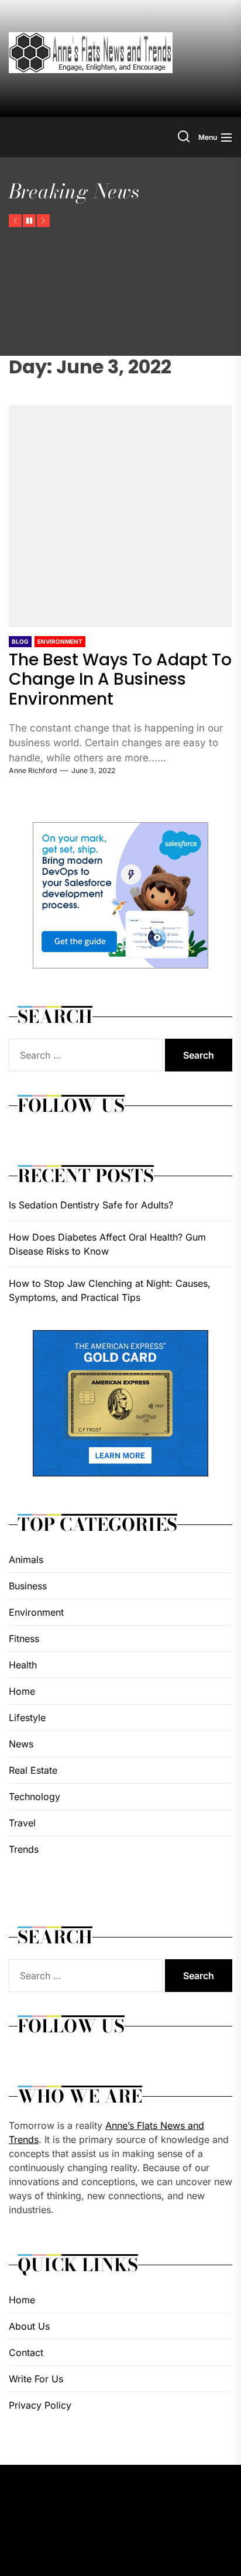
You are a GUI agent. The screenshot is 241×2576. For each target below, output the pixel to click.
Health (23, 1665)
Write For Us (36, 2379)
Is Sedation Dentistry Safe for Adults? (91, 1205)
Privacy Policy (40, 2405)
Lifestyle (27, 1718)
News (21, 1744)
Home (22, 1691)
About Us (29, 2326)
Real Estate (33, 1770)
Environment (60, 641)
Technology (35, 1797)
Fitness (24, 1639)
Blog (20, 641)
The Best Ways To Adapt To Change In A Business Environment (120, 679)
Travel (22, 1823)
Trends (24, 1849)
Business (28, 1586)
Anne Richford (33, 770)
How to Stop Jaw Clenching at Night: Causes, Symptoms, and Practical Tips (110, 1290)
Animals (26, 1560)
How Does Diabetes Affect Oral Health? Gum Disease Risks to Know (107, 1244)
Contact (26, 2352)
